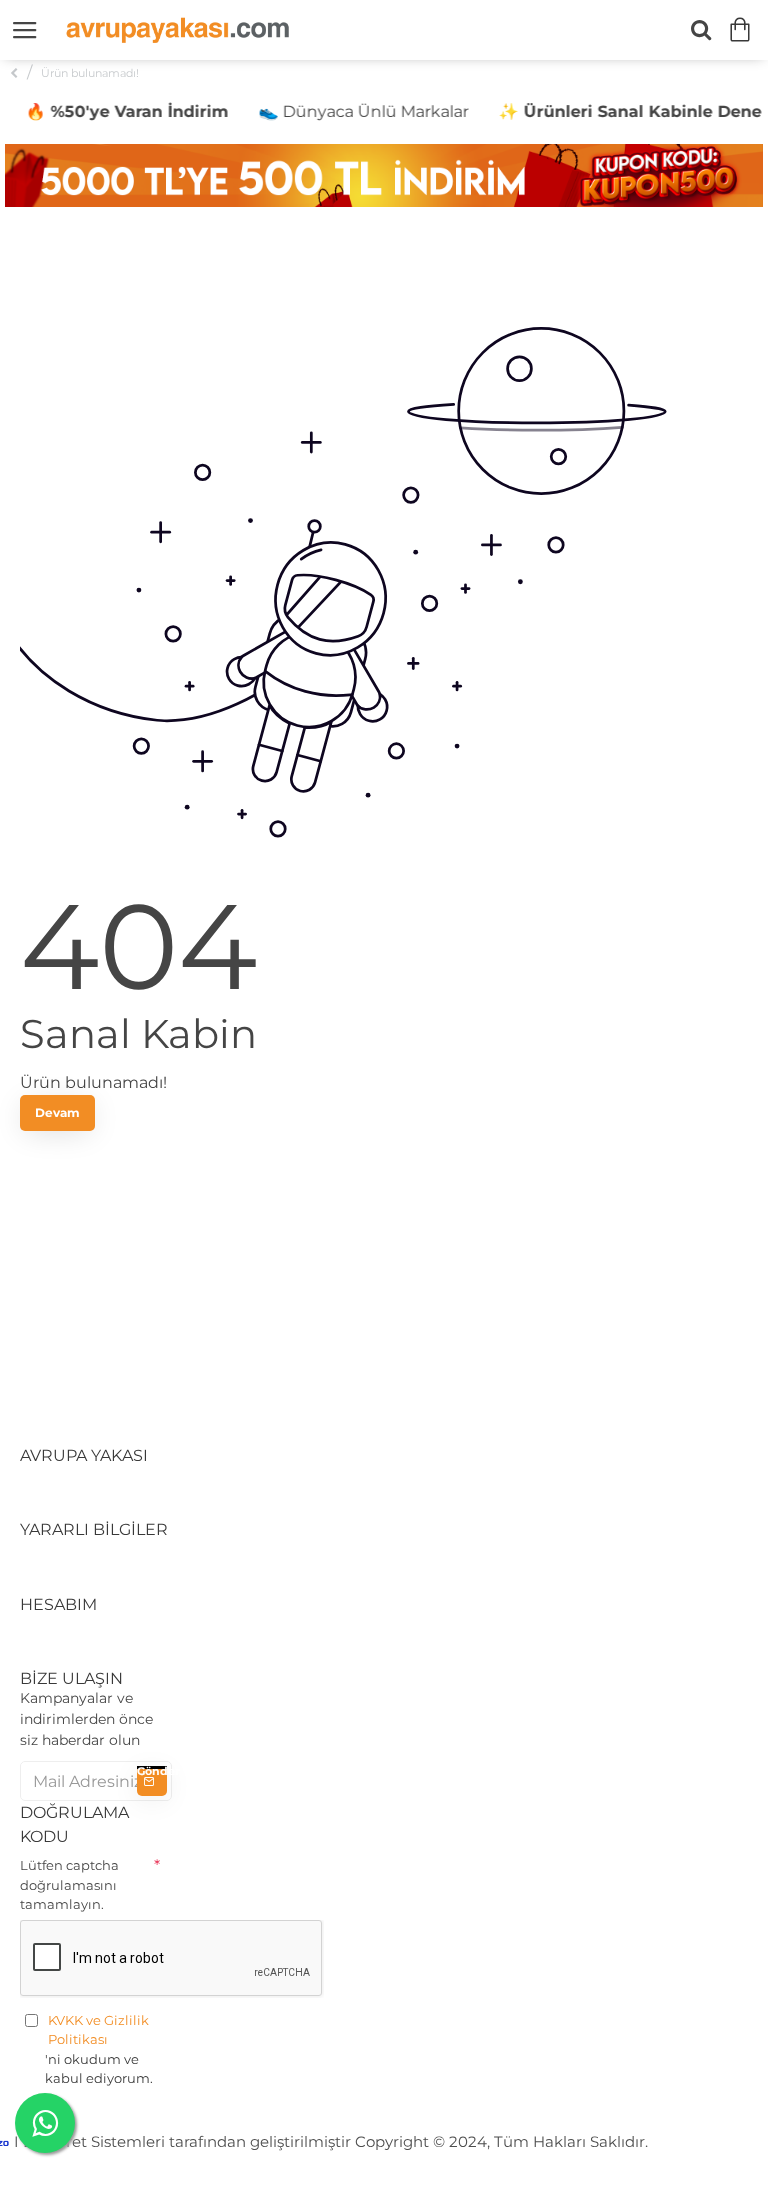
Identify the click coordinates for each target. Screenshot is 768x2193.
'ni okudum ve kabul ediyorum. (99, 2049)
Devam (57, 1112)
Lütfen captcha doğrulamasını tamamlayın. (69, 1884)
